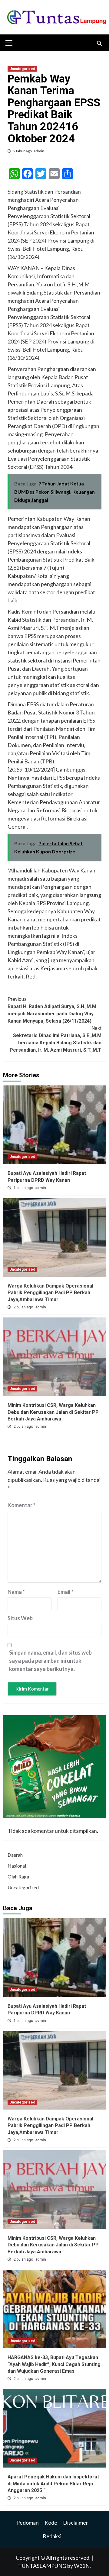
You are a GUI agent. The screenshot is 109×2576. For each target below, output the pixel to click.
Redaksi (52, 2536)
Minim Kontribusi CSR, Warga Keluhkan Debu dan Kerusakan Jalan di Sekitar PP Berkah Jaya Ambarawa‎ (53, 1412)
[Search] (99, 44)
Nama (16, 1592)
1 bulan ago (24, 1188)
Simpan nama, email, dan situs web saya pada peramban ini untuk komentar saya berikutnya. (50, 1661)
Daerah (15, 1855)
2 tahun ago (23, 151)
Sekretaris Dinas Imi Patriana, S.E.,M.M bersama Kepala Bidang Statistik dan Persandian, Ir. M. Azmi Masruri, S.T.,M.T (56, 1039)
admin (39, 151)
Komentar (21, 1505)
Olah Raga (18, 1876)
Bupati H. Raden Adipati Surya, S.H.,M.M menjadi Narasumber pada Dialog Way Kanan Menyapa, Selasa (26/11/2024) (52, 1010)
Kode (51, 2523)
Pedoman (28, 2523)
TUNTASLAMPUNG (43, 2566)
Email (66, 1592)
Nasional (17, 1866)
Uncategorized (22, 69)
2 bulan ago (24, 1307)
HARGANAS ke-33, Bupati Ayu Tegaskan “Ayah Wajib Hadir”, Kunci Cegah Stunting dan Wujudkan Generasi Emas (54, 2364)
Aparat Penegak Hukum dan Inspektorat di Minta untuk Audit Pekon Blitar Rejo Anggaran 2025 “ (53, 2484)
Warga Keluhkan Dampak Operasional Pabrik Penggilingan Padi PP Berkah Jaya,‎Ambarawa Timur (50, 1293)
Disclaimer (76, 2523)
